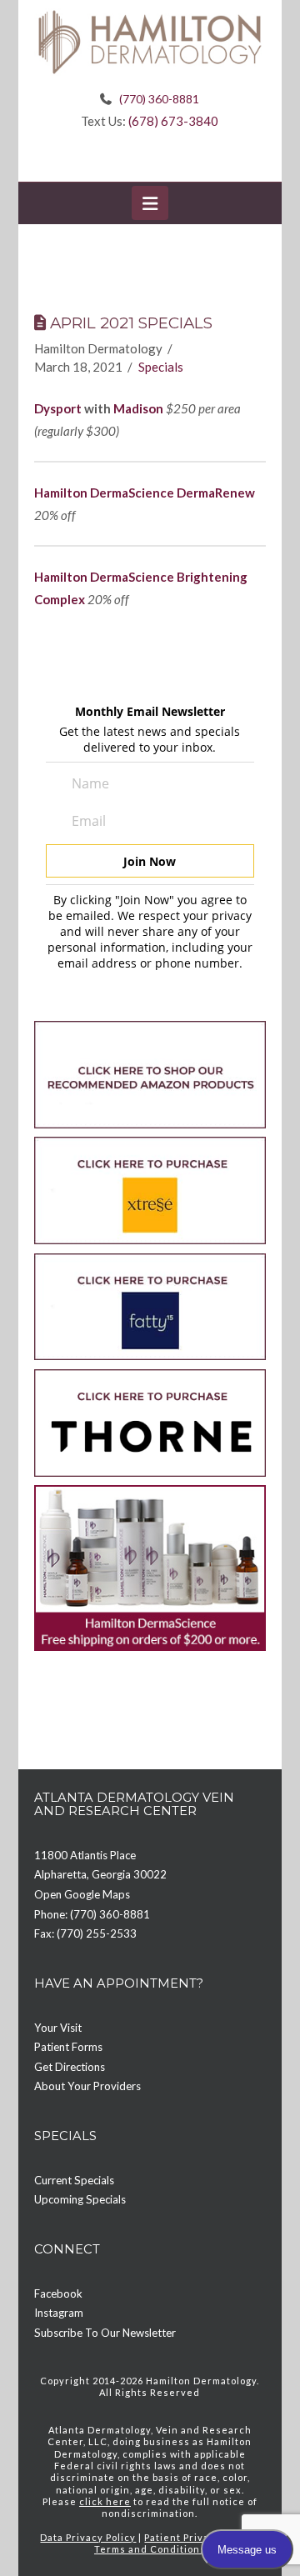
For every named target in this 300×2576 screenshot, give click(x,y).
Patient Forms (68, 2047)
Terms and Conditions (150, 2549)
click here (105, 2501)
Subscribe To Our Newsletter (105, 2333)
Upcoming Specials (80, 2199)
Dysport (58, 408)
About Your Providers (87, 2086)
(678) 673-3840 (173, 121)
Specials (161, 367)
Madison (138, 408)
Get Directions (70, 2067)
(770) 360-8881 (159, 99)
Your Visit (58, 2028)
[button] (150, 203)
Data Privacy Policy (88, 2537)
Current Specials (74, 2180)
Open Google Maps (82, 1894)
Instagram (59, 2313)
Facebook (58, 2293)
